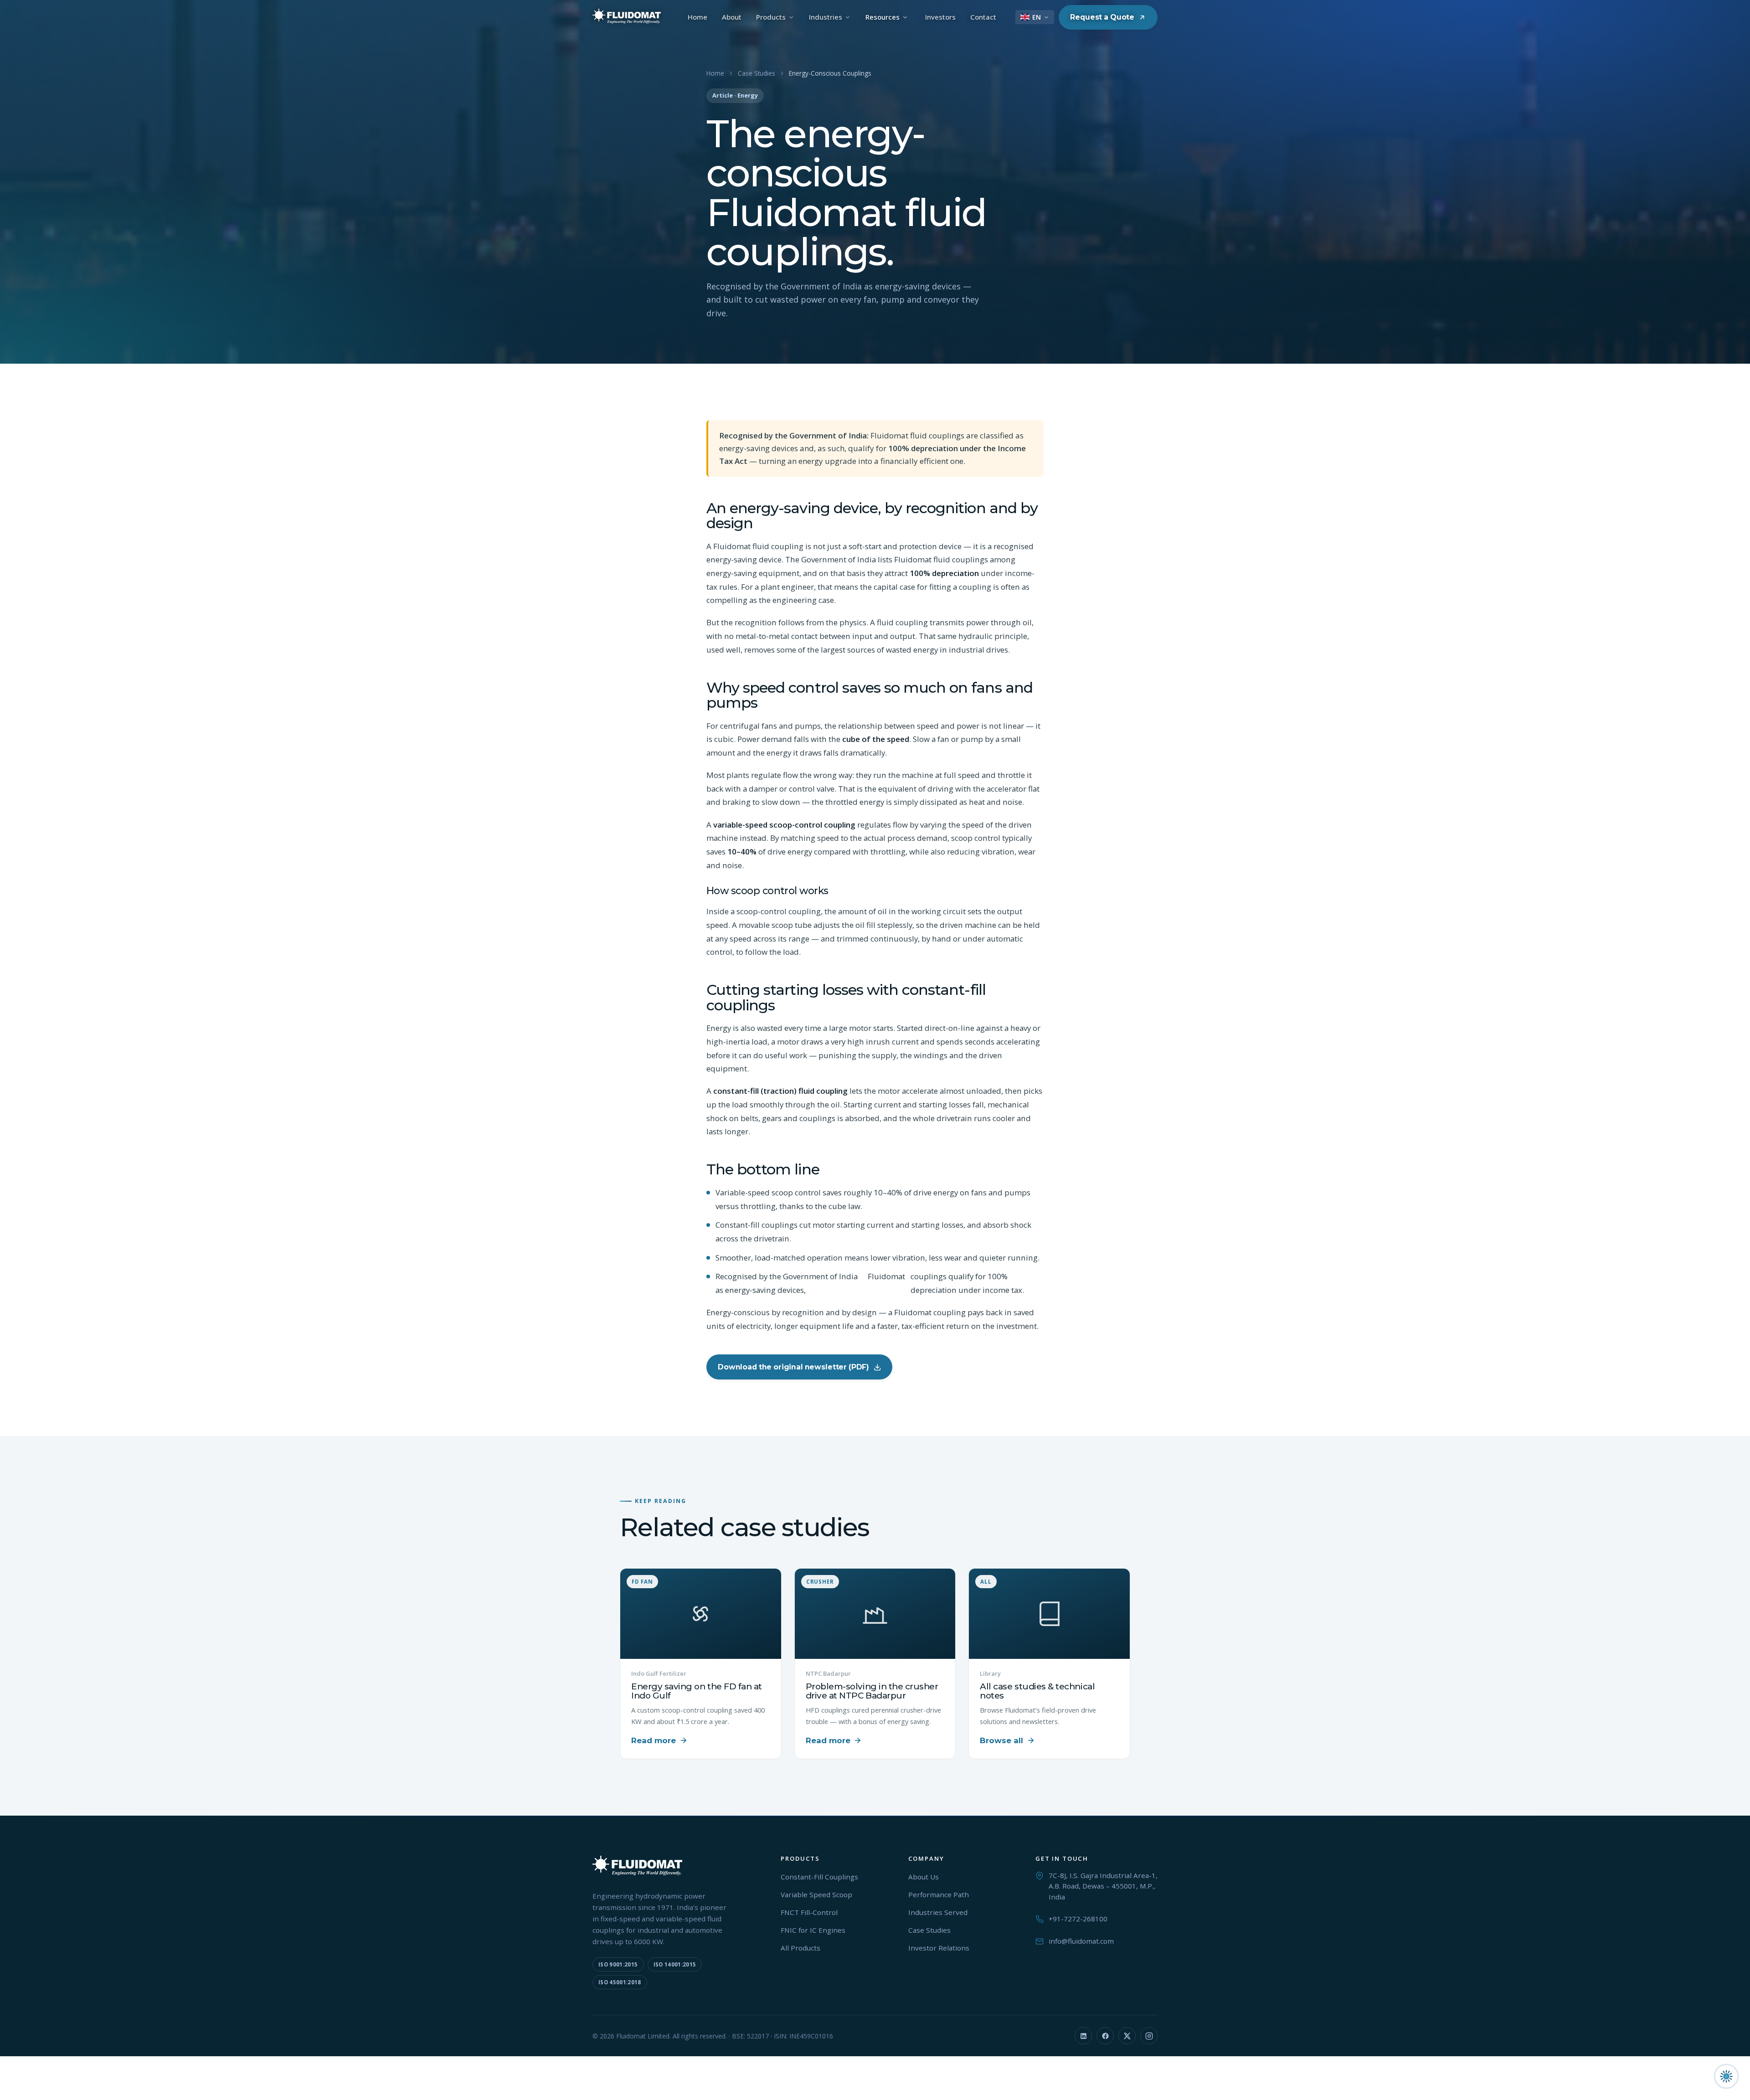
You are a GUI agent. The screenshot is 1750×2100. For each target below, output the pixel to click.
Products (771, 17)
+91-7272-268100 (1078, 1919)
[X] (1127, 2036)
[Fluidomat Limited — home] (627, 17)
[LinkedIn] (1083, 2036)
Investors (940, 17)
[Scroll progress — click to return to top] (1726, 2076)
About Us (924, 1877)
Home (697, 17)
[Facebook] (1105, 2036)
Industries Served (938, 1912)
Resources (883, 17)
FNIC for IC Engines (813, 1930)
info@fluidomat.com (1081, 1941)
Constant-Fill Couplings (819, 1877)
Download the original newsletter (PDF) (793, 1367)
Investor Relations (939, 1948)
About (732, 17)
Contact (983, 17)
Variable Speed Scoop (816, 1894)
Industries (826, 17)
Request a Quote (1102, 17)
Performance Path (939, 1894)
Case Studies (757, 73)
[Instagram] (1149, 2036)
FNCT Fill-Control (809, 1912)
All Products (800, 1948)
